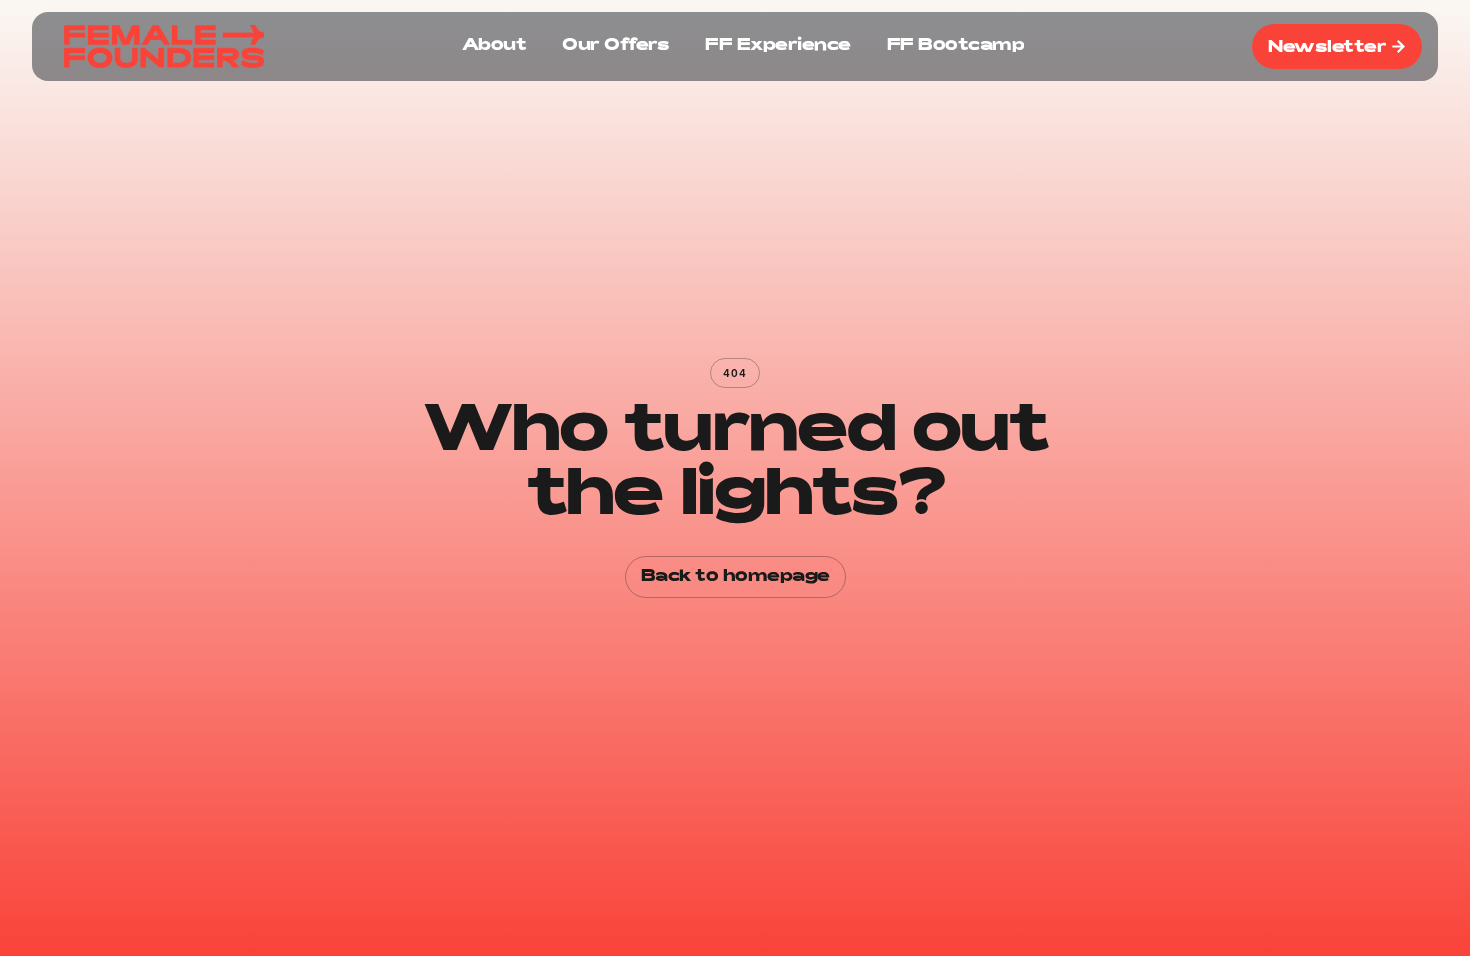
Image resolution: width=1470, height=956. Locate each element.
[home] (164, 47)
